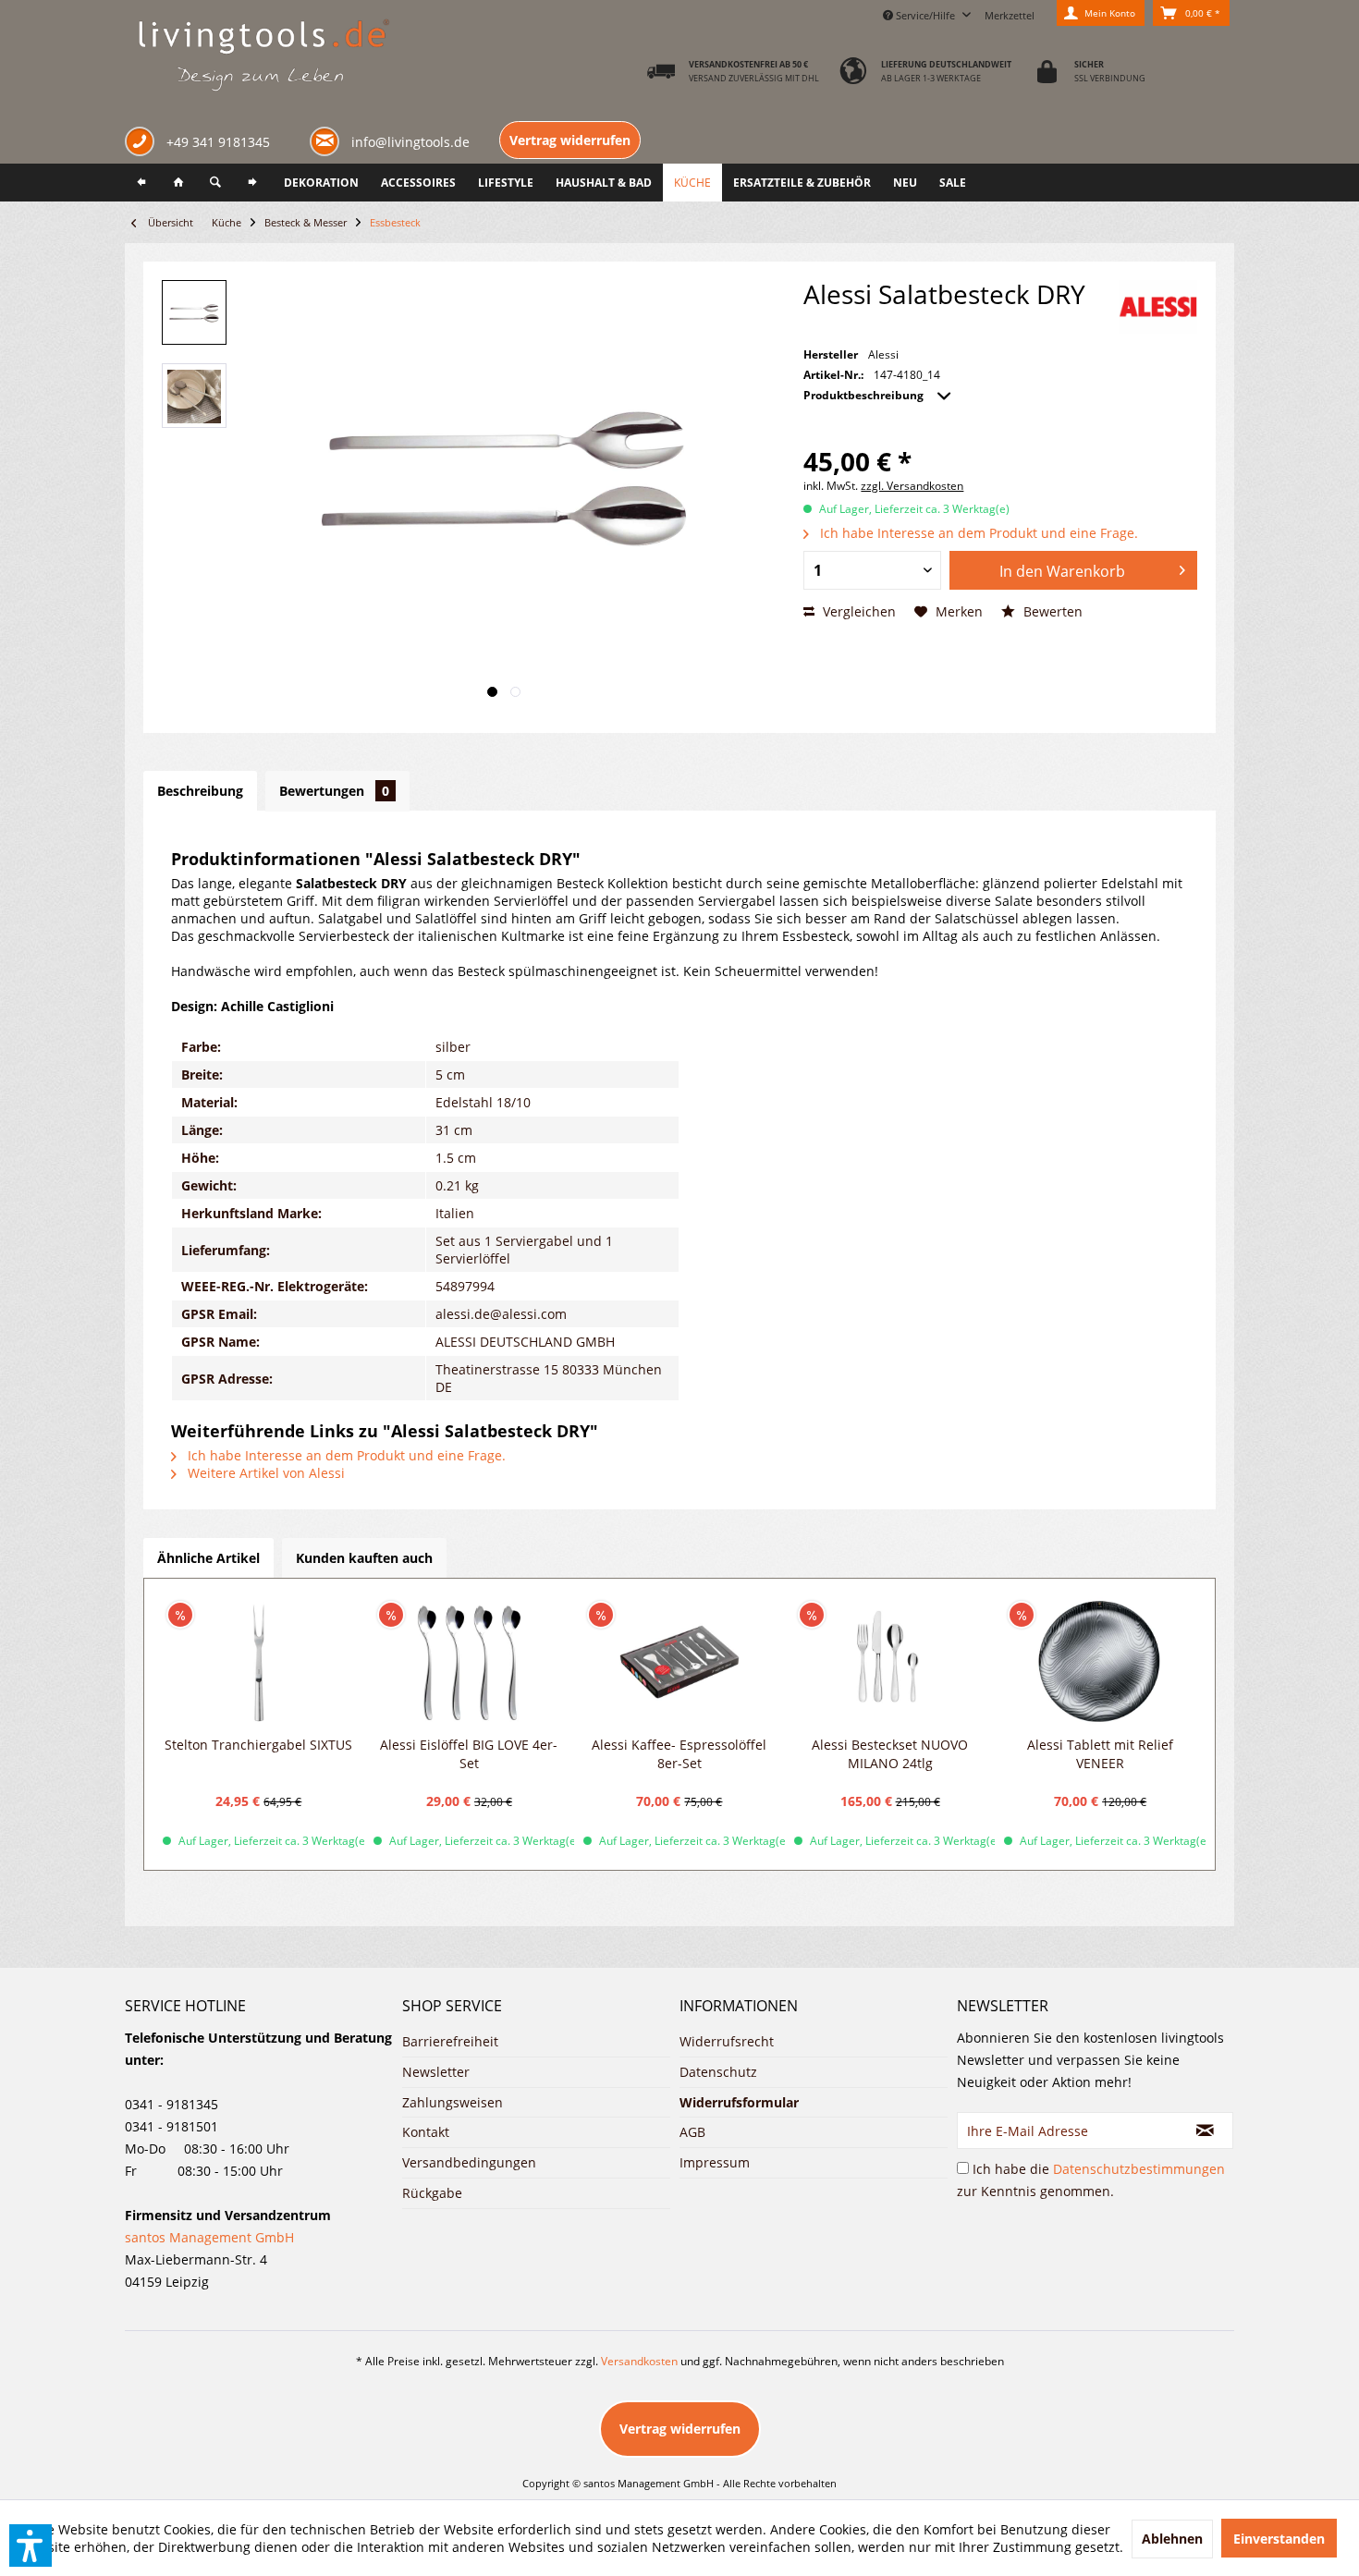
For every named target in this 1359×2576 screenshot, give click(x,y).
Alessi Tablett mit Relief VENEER (1100, 1754)
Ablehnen (1172, 2539)
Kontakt (426, 2132)
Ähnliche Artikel (208, 1558)
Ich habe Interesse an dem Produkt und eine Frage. (977, 533)
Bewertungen (334, 791)
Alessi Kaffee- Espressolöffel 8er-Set (679, 1754)
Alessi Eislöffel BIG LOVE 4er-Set (469, 1754)
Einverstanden (1279, 2539)
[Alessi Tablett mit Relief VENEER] (1100, 1662)
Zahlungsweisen (453, 2102)
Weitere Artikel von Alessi (264, 1473)
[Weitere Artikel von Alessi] (1158, 307)
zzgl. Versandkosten (912, 486)
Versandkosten (639, 2361)
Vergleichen (857, 611)
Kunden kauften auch (364, 1558)
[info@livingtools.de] (328, 140)
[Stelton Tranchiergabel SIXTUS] (259, 1662)
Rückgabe (432, 2193)
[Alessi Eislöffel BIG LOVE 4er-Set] (470, 1662)
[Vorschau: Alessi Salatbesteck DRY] (194, 312)
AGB (692, 2132)
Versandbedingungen (469, 2162)
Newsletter (436, 2072)
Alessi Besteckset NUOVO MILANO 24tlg (890, 1754)
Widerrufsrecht (727, 2041)
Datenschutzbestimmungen (1139, 2169)
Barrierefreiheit (450, 2041)
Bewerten (1051, 611)
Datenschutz (718, 2072)
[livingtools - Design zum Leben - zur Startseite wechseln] (263, 56)
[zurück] (141, 183)
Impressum (715, 2162)
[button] (31, 2545)
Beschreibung (200, 791)
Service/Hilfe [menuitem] (925, 15)
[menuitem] (1010, 13)
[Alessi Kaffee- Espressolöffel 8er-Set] (679, 1662)
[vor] (252, 183)
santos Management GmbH (209, 2237)
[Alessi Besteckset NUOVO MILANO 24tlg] (890, 1662)
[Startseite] (178, 183)
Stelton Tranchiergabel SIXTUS (258, 1745)
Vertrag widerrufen (570, 140)
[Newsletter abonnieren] (1206, 2130)
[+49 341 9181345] (143, 144)
